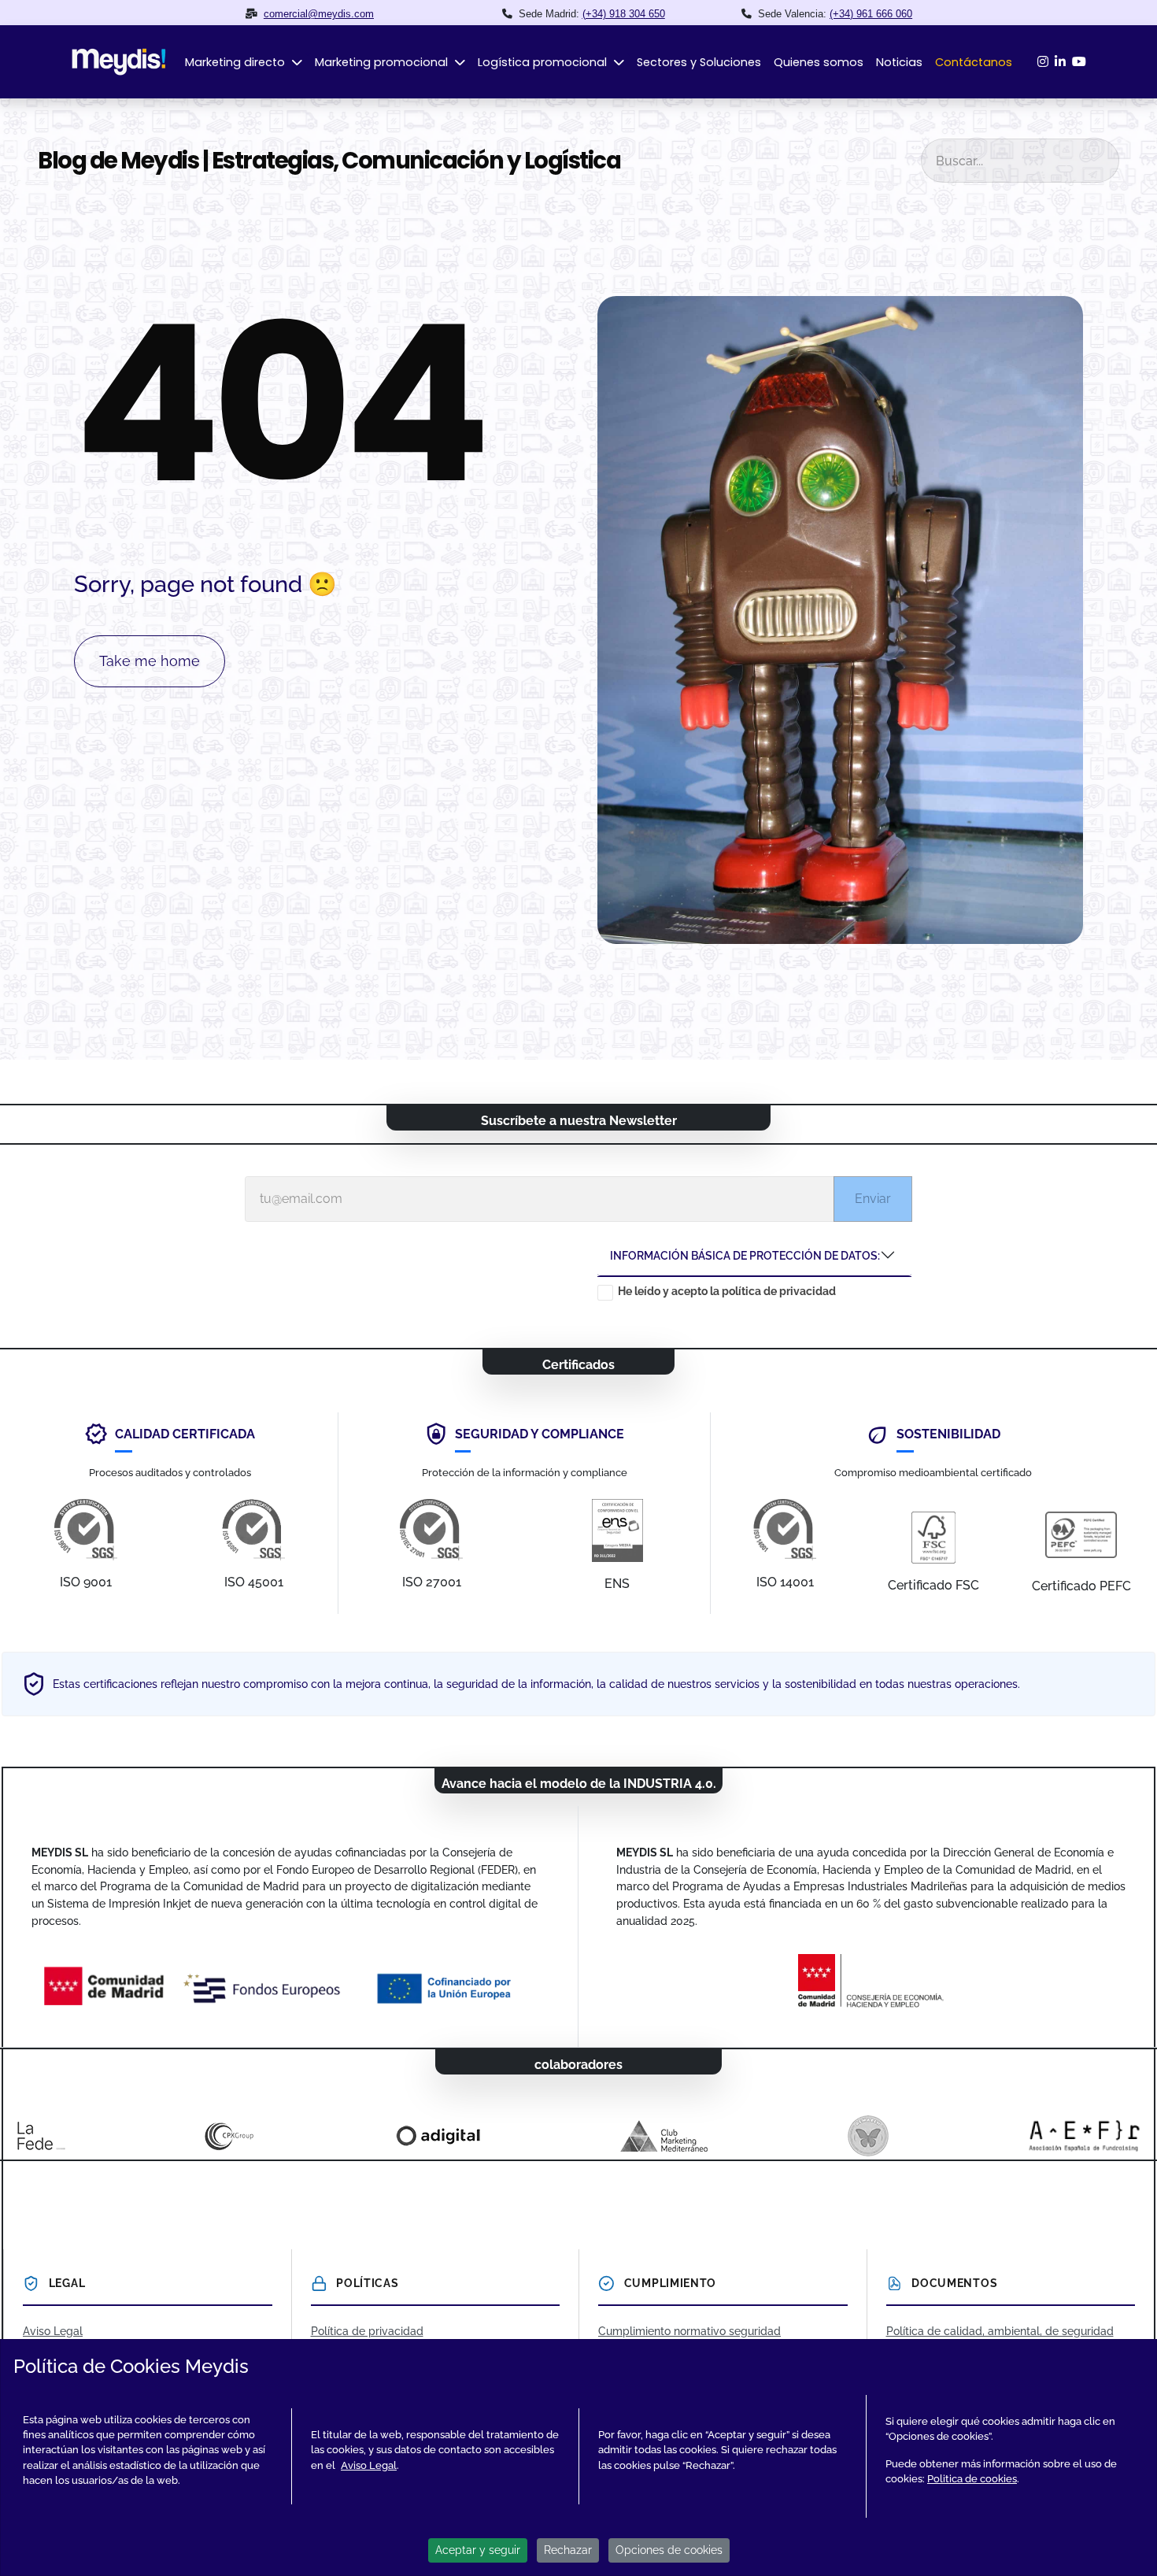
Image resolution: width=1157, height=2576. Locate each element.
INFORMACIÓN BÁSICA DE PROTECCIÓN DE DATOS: (745, 1255)
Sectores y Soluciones (699, 62)
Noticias (899, 62)
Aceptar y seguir (478, 2550)
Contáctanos (974, 62)
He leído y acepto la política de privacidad (727, 1291)
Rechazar (568, 2550)
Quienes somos (819, 62)
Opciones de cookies (669, 2550)
